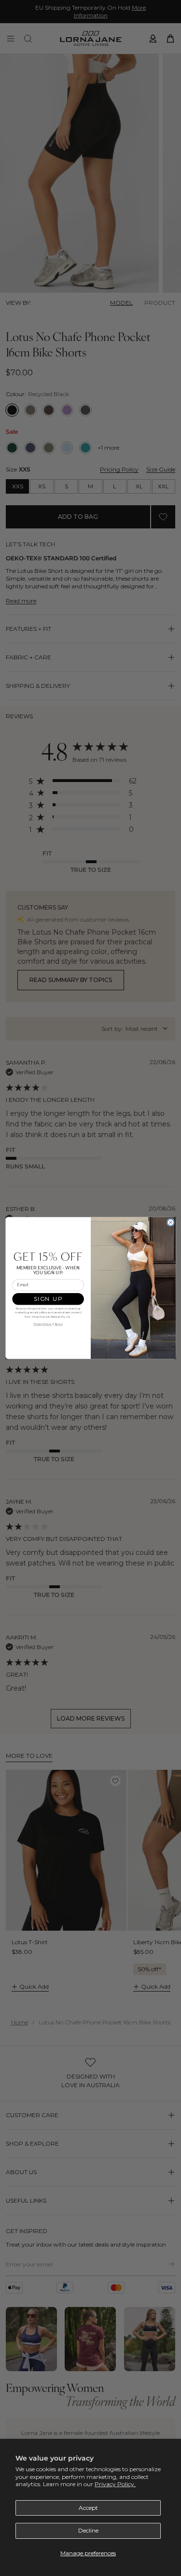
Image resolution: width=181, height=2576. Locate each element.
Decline (88, 2530)
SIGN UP (48, 1299)
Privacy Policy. (115, 2484)
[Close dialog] (170, 1223)
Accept (88, 2508)
